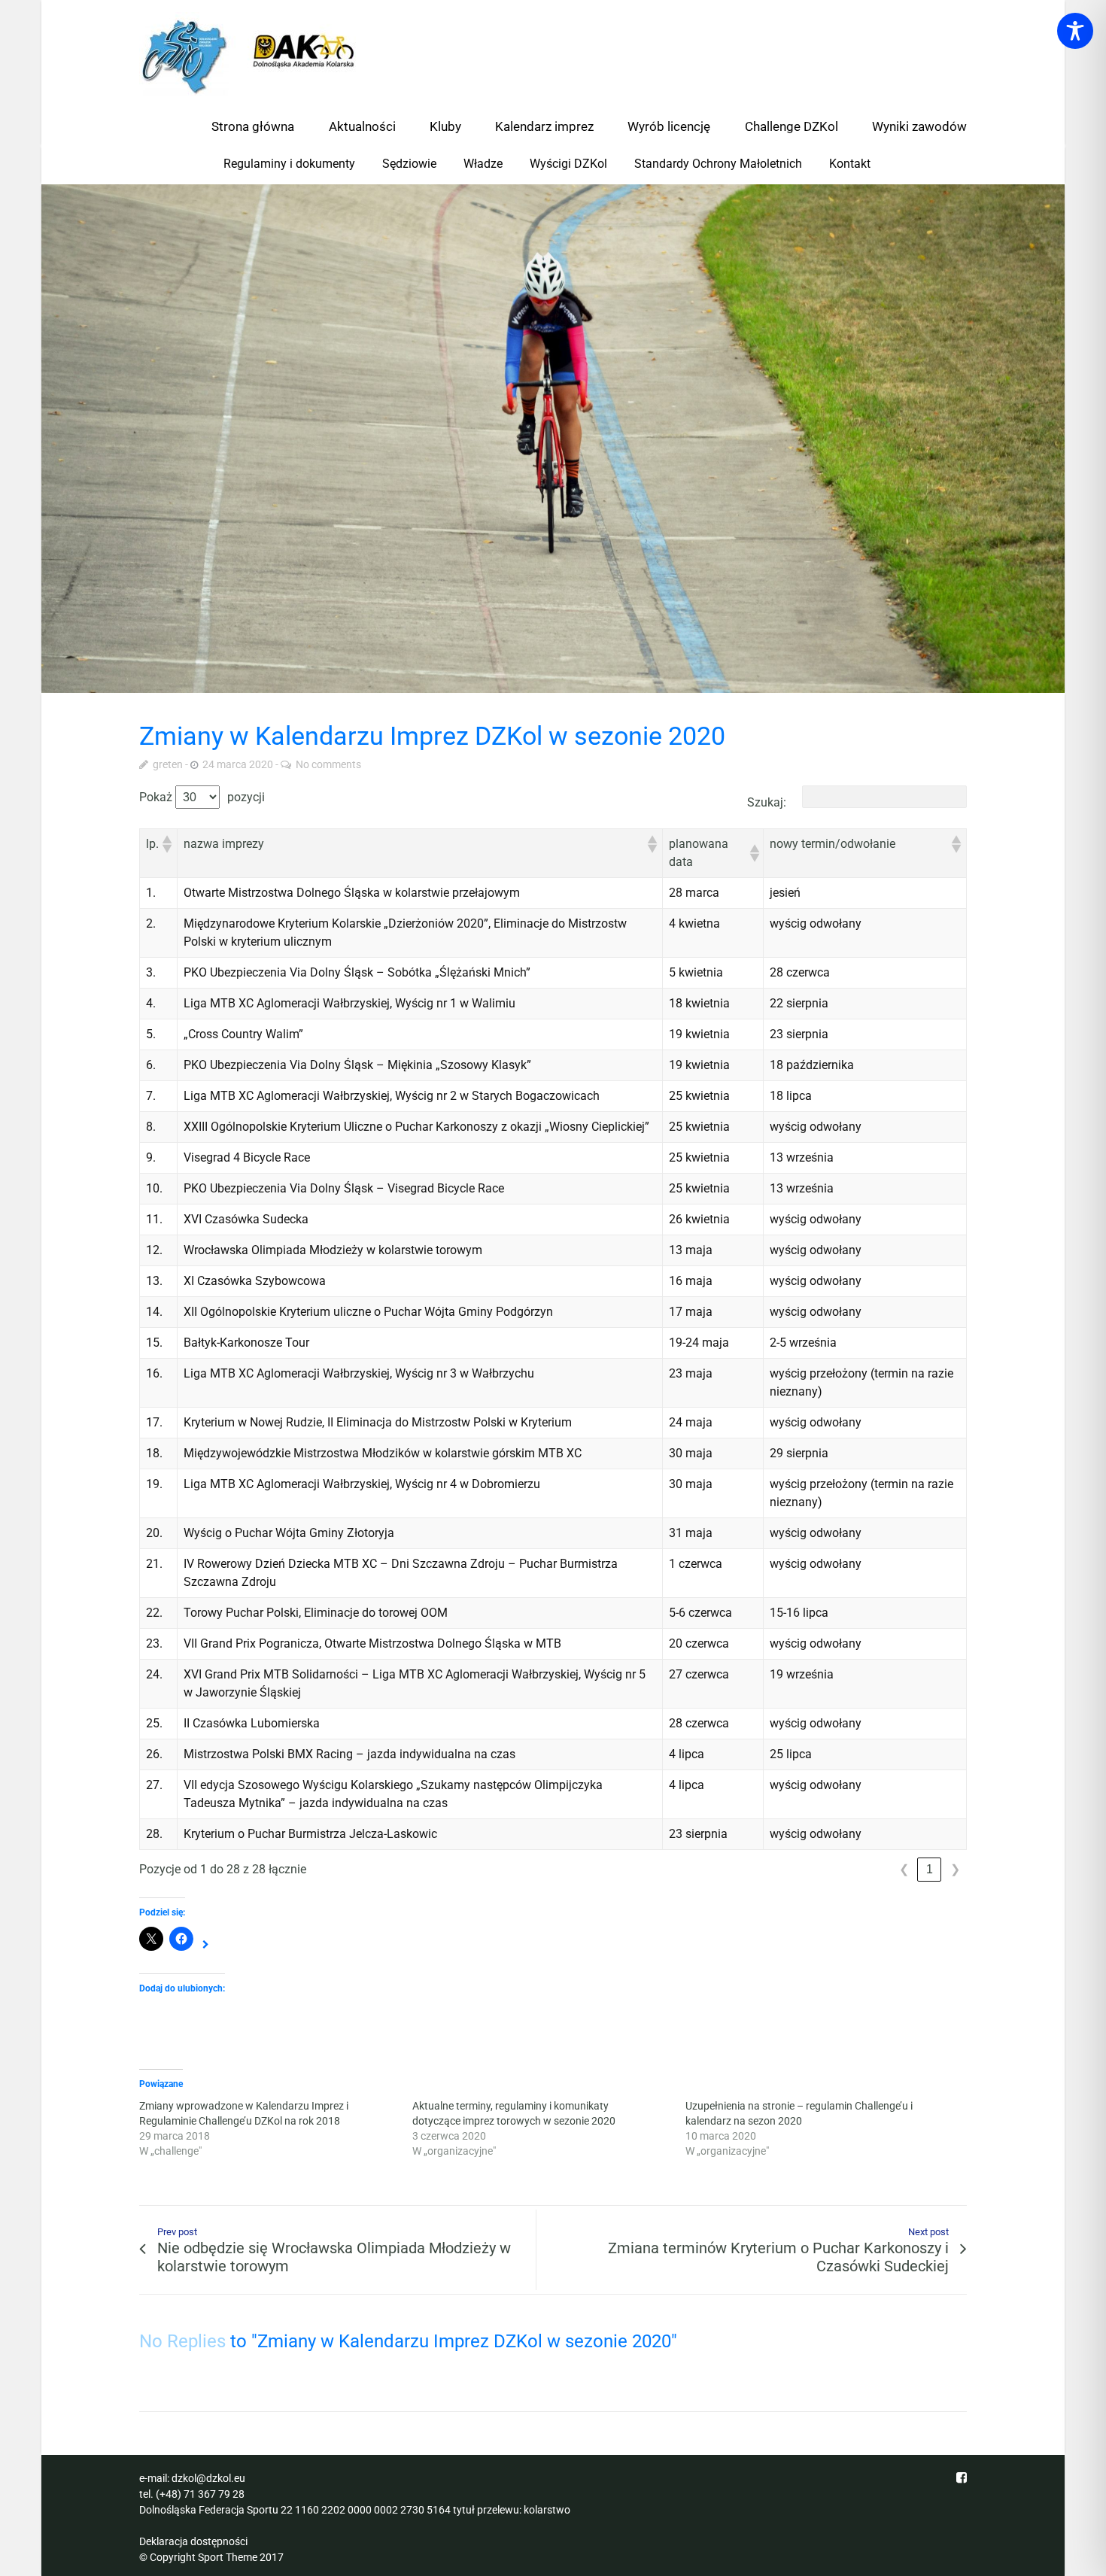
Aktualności (362, 126)
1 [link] (930, 1869)
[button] (166, 844)
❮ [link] (904, 1869)
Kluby (445, 126)
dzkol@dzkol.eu (208, 2478)
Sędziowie (409, 164)
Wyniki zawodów (919, 126)
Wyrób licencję (669, 126)
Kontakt (850, 164)
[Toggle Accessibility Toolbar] (1075, 31)
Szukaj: (767, 802)
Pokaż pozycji (202, 797)
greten (168, 764)
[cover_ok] (553, 439)
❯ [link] (955, 1869)
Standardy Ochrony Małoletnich (718, 164)
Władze (483, 164)
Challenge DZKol (792, 126)
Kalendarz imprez (544, 126)
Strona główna (253, 126)
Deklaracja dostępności (193, 2541)
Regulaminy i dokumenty (289, 164)
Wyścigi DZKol (568, 164)
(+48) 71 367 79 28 (200, 2494)
